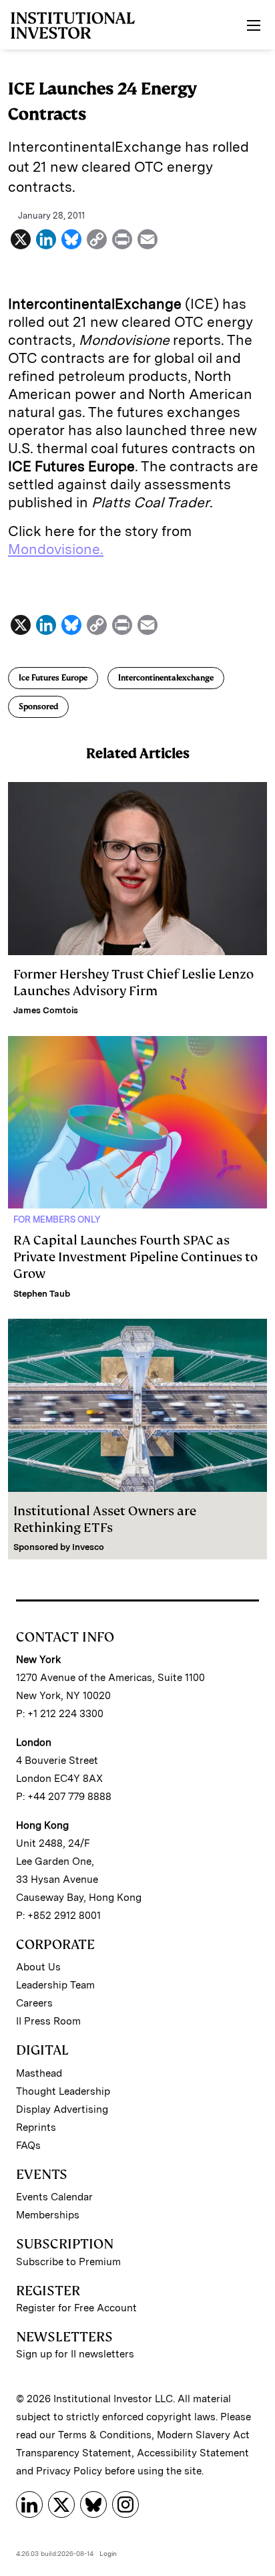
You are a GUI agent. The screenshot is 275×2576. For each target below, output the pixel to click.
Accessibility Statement (193, 2453)
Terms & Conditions (105, 2435)
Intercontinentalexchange (166, 678)
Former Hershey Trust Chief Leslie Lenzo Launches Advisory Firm (133, 983)
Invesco (88, 1547)
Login (108, 2553)
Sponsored (38, 706)
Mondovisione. (56, 549)
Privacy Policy (69, 2471)
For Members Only (57, 1219)
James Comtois (46, 1010)
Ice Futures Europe (53, 678)
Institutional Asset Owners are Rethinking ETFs (105, 1519)
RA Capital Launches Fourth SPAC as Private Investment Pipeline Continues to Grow (135, 1257)
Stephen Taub (42, 1294)
